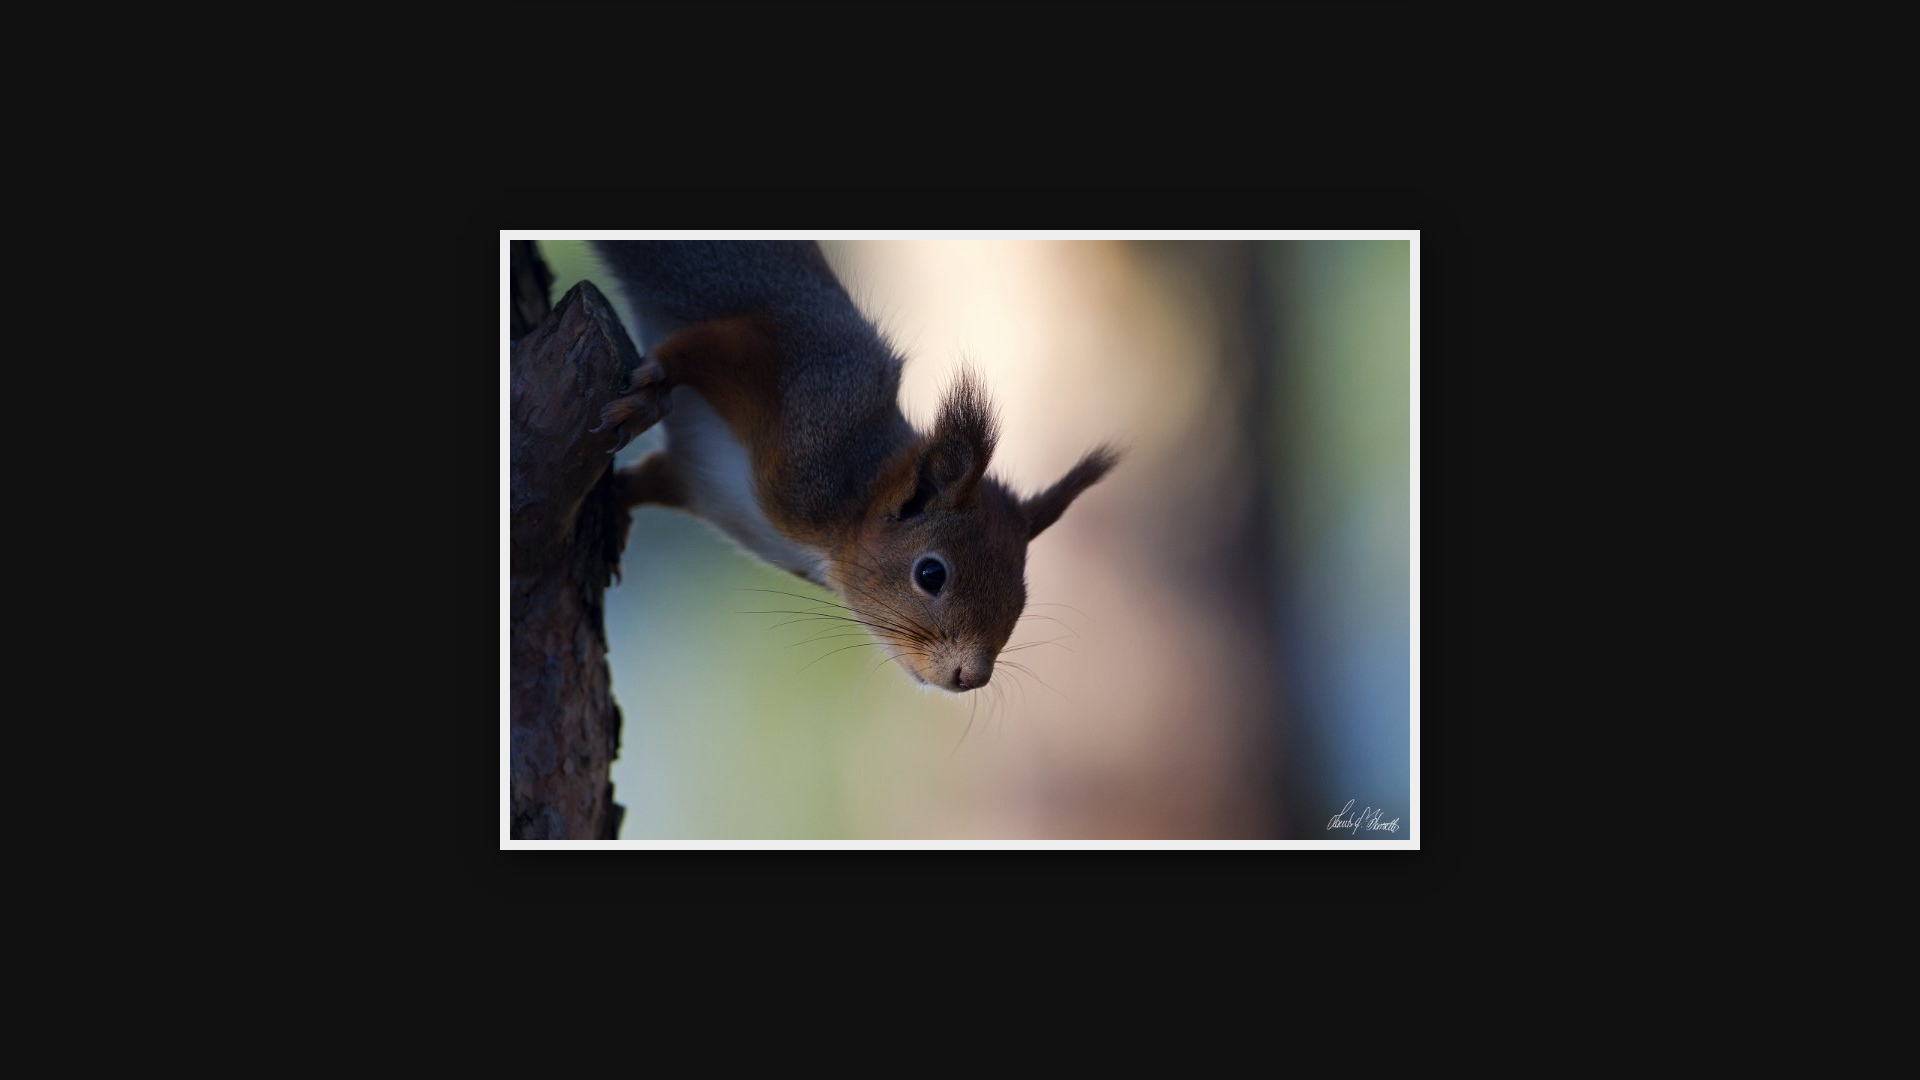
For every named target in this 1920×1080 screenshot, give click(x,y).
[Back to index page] (850, 45)
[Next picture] (1130, 45)
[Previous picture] (790, 45)
